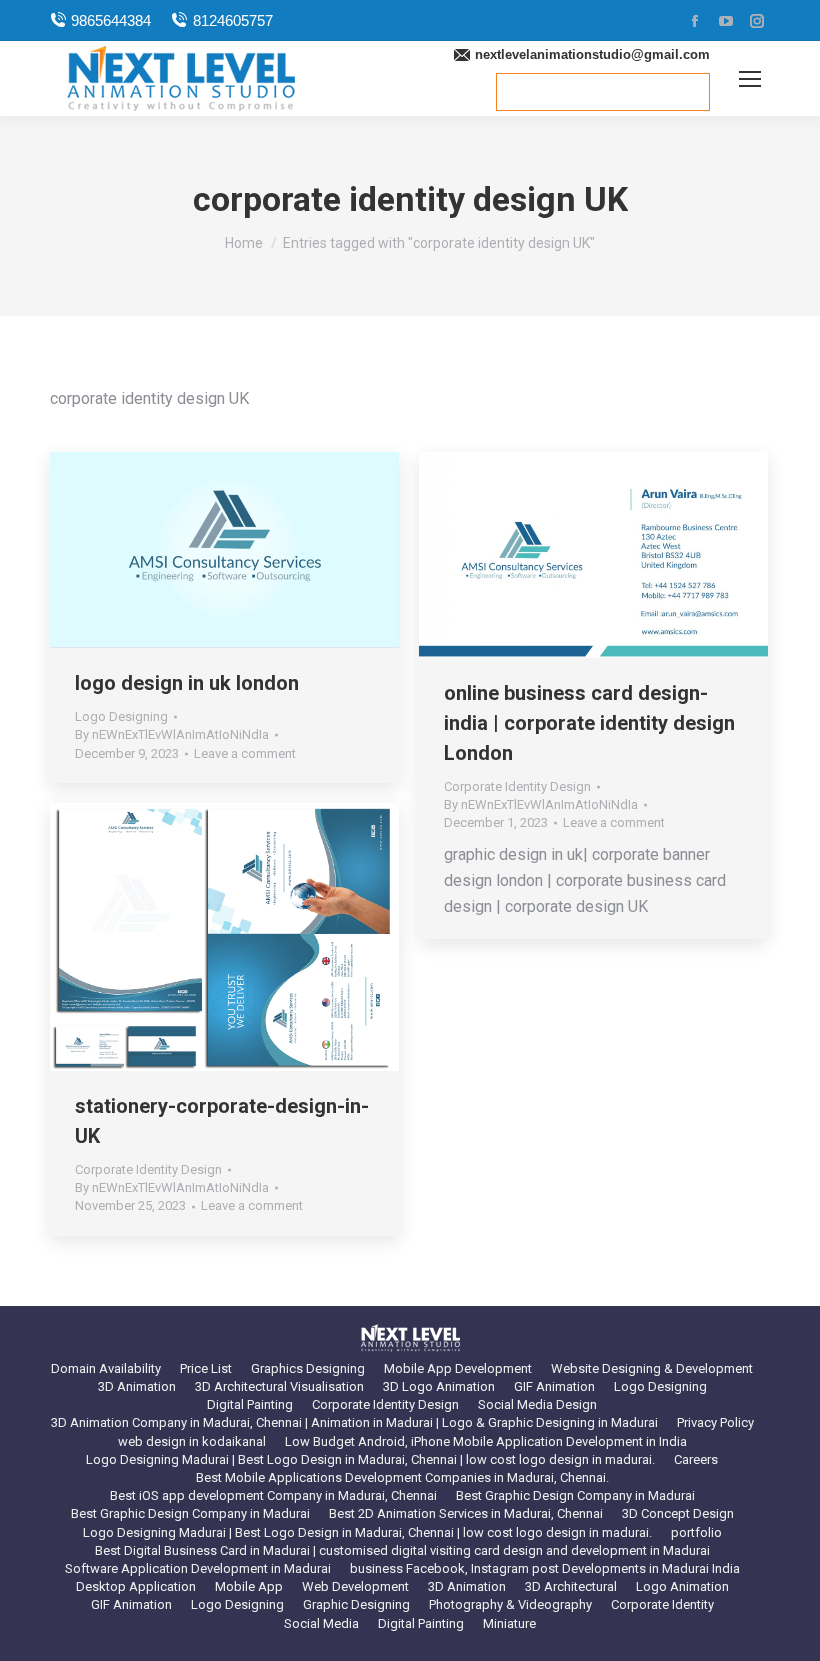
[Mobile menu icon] (750, 79)
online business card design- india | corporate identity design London (589, 723)
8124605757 (232, 20)
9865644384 (111, 20)
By (172, 734)
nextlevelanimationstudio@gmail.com (592, 54)
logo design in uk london (187, 683)
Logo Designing (121, 716)
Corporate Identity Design (517, 786)
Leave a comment (245, 753)
